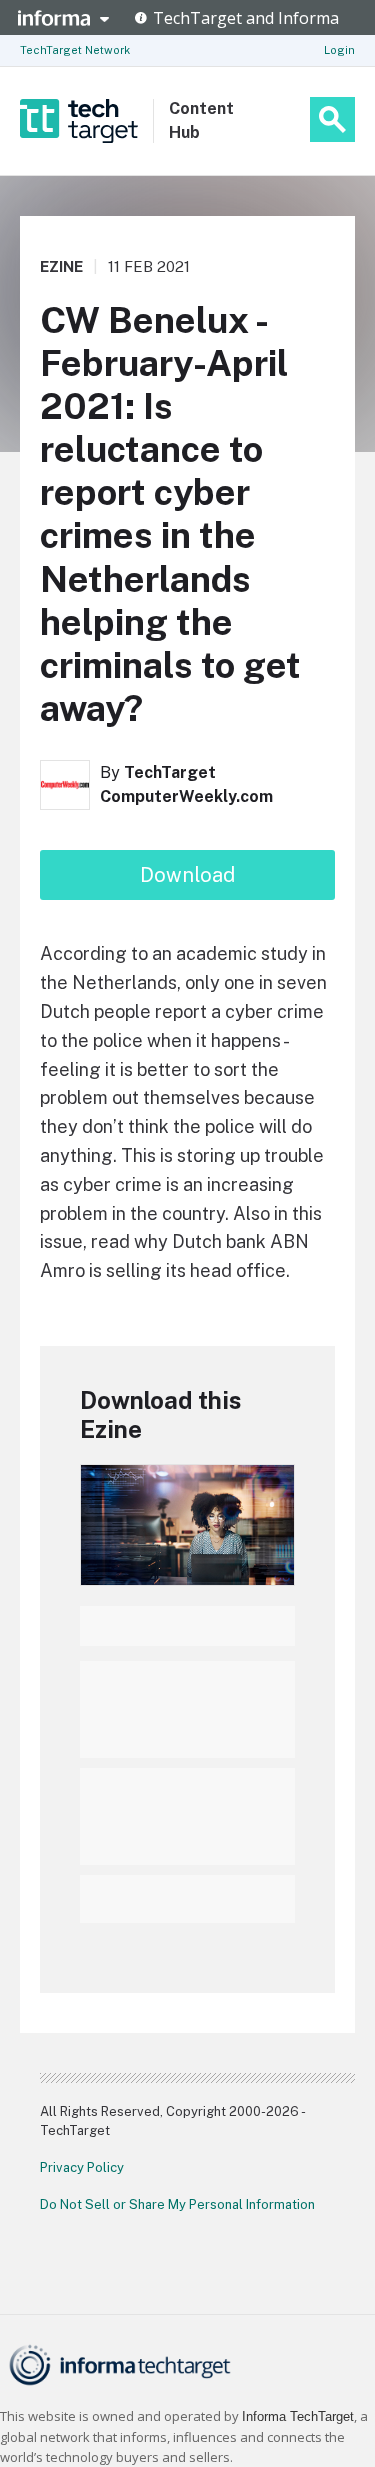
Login (339, 50)
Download (187, 875)
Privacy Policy (82, 2167)
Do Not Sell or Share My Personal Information (177, 2204)
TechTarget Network (75, 50)
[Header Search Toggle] (332, 119)
